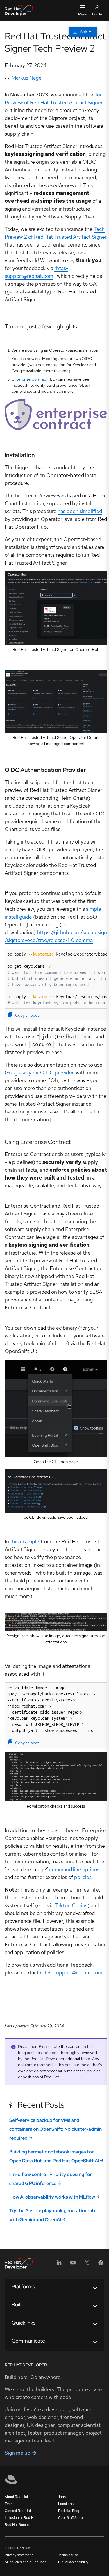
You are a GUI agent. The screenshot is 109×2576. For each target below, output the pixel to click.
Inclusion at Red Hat (21, 2518)
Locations (66, 2504)
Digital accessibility (73, 2562)
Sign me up (18, 2453)
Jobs (62, 2497)
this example (25, 1541)
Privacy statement (19, 2555)
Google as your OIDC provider (39, 1072)
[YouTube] (73, 2264)
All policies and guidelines (25, 2562)
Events (10, 2504)
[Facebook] (101, 2264)
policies (83, 1877)
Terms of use (68, 2555)
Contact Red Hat (18, 2511)
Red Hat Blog (69, 2511)
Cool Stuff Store (70, 2518)
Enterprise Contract (30, 379)
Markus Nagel (27, 78)
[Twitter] (87, 2264)
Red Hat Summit (18, 2525)
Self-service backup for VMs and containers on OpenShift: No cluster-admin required (56, 2129)
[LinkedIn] (59, 2264)
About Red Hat (16, 2497)
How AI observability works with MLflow (52, 2197)
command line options (74, 1869)
